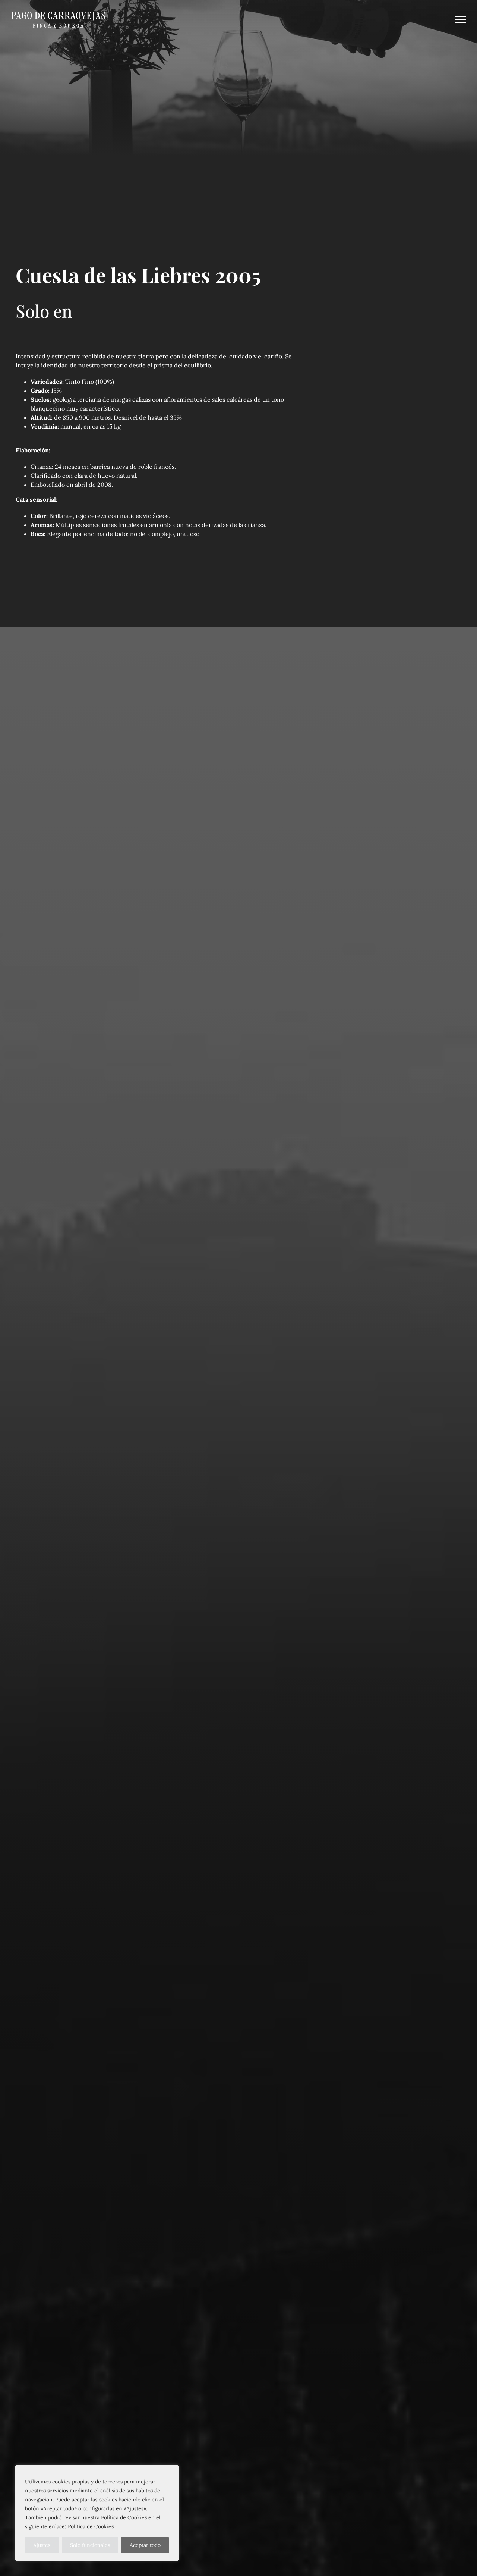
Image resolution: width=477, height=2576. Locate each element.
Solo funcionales (90, 2545)
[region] (97, 2513)
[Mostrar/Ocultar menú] (460, 20)
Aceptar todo (145, 2545)
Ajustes (42, 2545)
